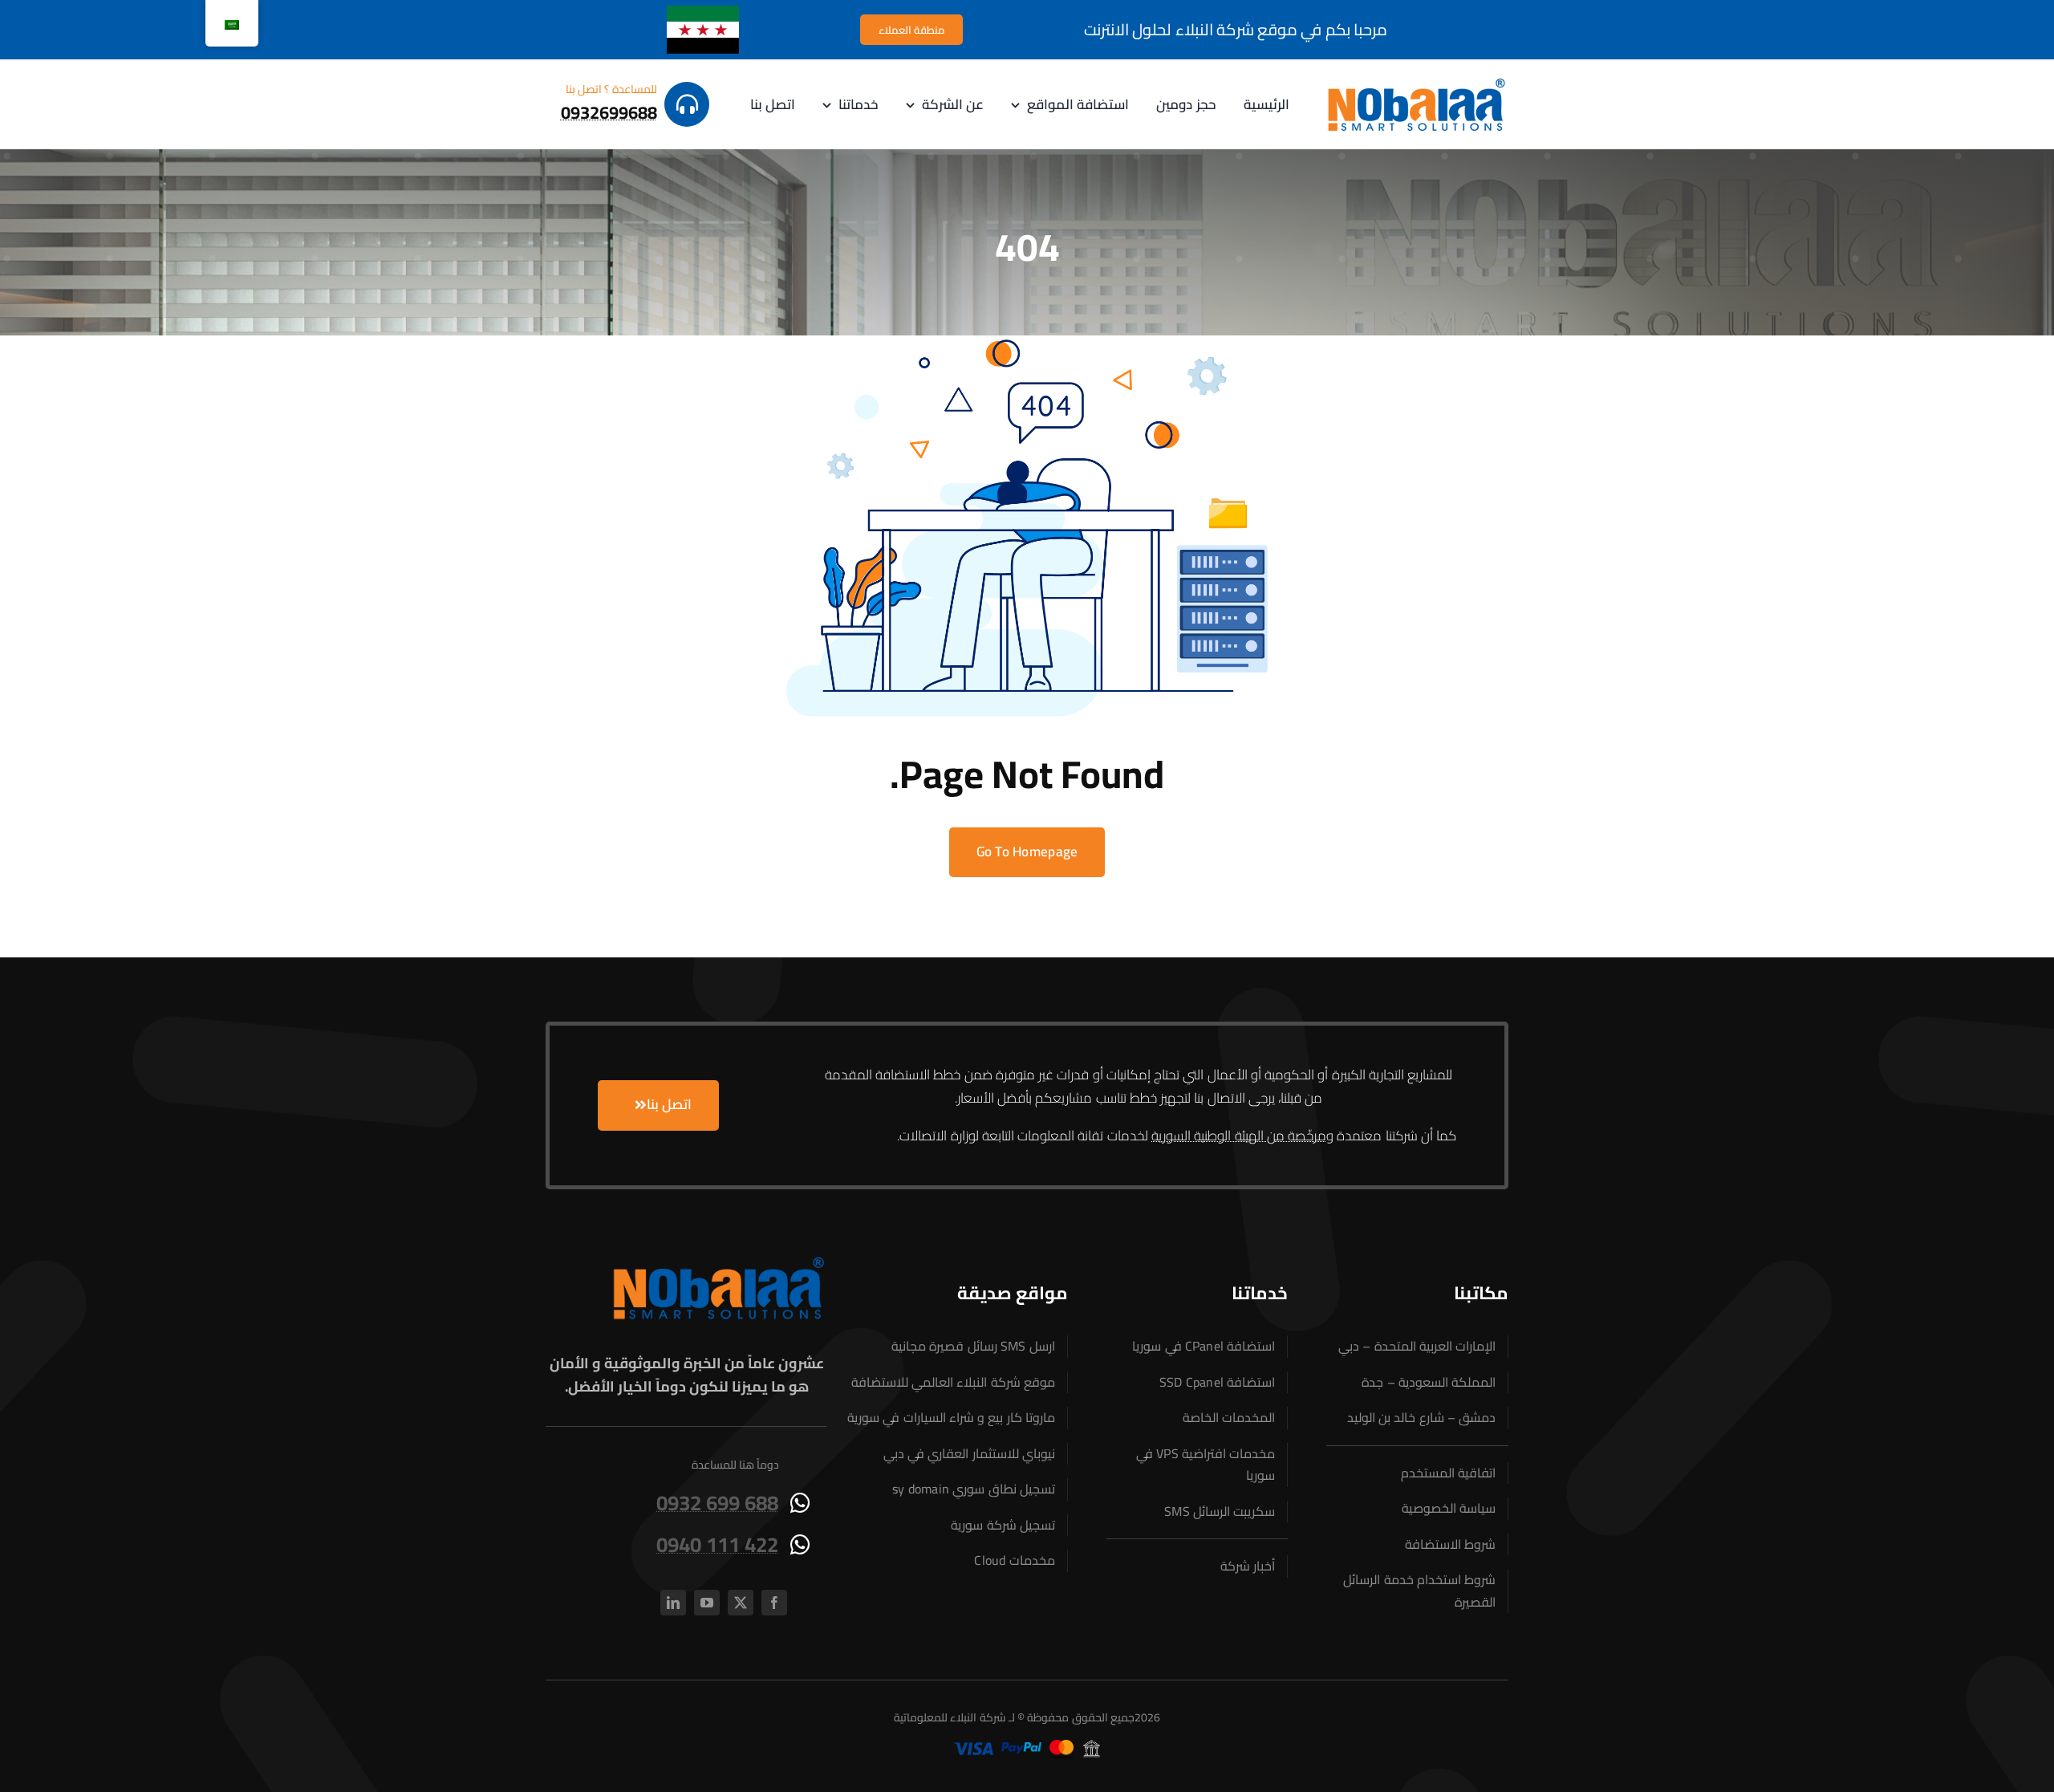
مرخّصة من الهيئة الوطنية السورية (1239, 1136)
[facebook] (774, 1603)
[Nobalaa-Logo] (1417, 82)
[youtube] (707, 1603)
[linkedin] (673, 1603)
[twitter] (741, 1603)
